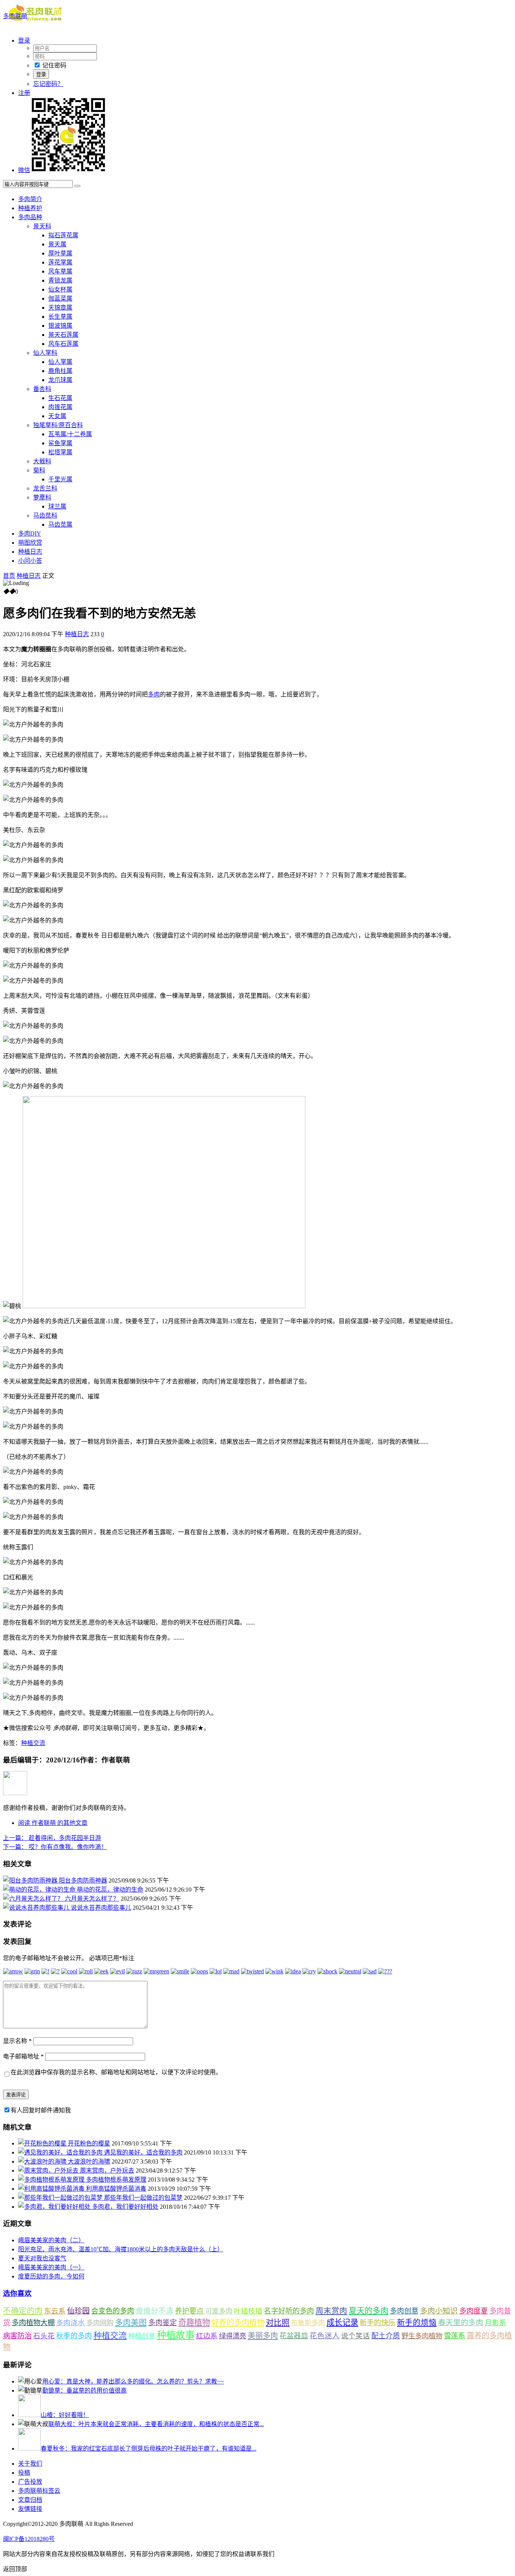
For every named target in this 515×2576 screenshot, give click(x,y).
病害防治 (17, 2336)
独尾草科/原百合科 (58, 425)
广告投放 (30, 2482)
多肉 (154, 694)
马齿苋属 (60, 525)
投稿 (24, 2473)
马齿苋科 (45, 515)
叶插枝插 (248, 2311)
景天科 (42, 226)
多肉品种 (30, 217)
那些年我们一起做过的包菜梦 (143, 2198)
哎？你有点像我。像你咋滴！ (55, 1847)
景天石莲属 (63, 335)
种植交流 (33, 1743)
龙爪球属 (60, 380)
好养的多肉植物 (238, 2323)
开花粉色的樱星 (89, 2143)
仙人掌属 (60, 362)
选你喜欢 (17, 2293)
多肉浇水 (71, 2323)
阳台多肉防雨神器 (83, 1880)
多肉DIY (30, 534)
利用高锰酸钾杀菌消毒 (116, 2189)
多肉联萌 (15, 16)
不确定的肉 (23, 2311)
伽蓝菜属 (60, 299)
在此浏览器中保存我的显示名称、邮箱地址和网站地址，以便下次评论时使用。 (116, 2072)
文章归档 (30, 2500)
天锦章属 (60, 308)
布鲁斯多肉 (308, 2323)
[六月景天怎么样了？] (34, 1899)
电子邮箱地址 (23, 2056)
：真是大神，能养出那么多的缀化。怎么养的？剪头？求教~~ (133, 2381)
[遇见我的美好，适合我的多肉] (61, 2152)
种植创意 (142, 2336)
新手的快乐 (378, 2323)
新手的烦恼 (417, 2323)
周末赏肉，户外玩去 (107, 2171)
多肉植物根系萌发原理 (116, 2180)
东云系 (55, 2311)
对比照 (278, 2323)
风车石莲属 (63, 344)
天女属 (57, 416)
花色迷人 (325, 2336)
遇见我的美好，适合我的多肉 (143, 2152)
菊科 (39, 470)
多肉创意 (404, 2311)
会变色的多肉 (113, 2311)
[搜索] (77, 186)
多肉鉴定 (162, 2323)
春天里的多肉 (461, 2323)
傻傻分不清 (155, 2311)
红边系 (207, 2336)
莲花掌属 (60, 262)
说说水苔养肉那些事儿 (101, 1908)
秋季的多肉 (74, 2336)
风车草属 (60, 271)
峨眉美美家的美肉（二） (51, 2240)
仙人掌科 (45, 353)
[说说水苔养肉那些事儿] (37, 1908)
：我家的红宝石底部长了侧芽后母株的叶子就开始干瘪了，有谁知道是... (149, 2448)
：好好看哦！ (65, 2415)
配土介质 (386, 2336)
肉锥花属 (60, 407)
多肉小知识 (439, 2311)
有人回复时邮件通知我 (41, 2110)
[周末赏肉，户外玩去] (49, 2171)
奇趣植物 (194, 2323)
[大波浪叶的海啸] (43, 2161)
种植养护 (30, 208)
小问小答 (30, 561)
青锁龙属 (60, 280)
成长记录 (342, 2323)
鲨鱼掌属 (60, 443)
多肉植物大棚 (33, 2323)
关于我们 (30, 2464)
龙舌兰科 (45, 488)
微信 (24, 170)
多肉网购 (100, 2323)
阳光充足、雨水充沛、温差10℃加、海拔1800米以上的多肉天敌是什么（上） (121, 2249)
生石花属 (60, 398)
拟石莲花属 (63, 235)
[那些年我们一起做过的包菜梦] (61, 2198)
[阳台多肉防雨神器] (31, 1880)
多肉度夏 (474, 2311)
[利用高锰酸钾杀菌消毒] (52, 2189)
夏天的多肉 (369, 2311)
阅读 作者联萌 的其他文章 (53, 1823)
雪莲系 (454, 2336)
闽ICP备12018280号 (29, 2539)
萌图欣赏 (30, 543)
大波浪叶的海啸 (89, 2161)
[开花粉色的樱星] (43, 2143)
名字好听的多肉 (289, 2311)
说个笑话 (356, 2336)
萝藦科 (42, 497)
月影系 (496, 2323)
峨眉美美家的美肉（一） (51, 2267)
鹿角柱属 (60, 371)
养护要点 (189, 2311)
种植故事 (176, 2335)
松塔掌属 (60, 452)
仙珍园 (78, 2311)
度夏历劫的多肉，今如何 (51, 2276)
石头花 (44, 2336)
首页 (9, 576)
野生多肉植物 (422, 2336)
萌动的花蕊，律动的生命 (110, 1890)
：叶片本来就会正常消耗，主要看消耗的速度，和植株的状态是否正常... (156, 2424)
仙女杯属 (60, 289)
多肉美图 (131, 2323)
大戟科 (42, 461)
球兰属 (57, 506)
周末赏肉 (331, 2311)
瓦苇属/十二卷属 (70, 434)
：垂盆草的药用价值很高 (84, 2390)
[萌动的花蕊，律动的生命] (40, 1890)
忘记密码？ (48, 84)
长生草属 (60, 317)
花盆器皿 (294, 2336)
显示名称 (17, 2041)
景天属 (57, 244)
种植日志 (30, 552)
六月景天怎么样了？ (92, 1899)
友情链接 (30, 2509)
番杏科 (42, 389)
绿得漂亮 (233, 2336)
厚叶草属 (60, 253)
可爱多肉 (219, 2311)
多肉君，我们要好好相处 (125, 2207)
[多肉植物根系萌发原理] (52, 2180)
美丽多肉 (263, 2336)
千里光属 (60, 479)
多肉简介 (30, 199)
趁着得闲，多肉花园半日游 (52, 1838)
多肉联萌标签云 (39, 2491)
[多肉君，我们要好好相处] (55, 2207)
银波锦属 (60, 326)
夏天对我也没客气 (42, 2258)
